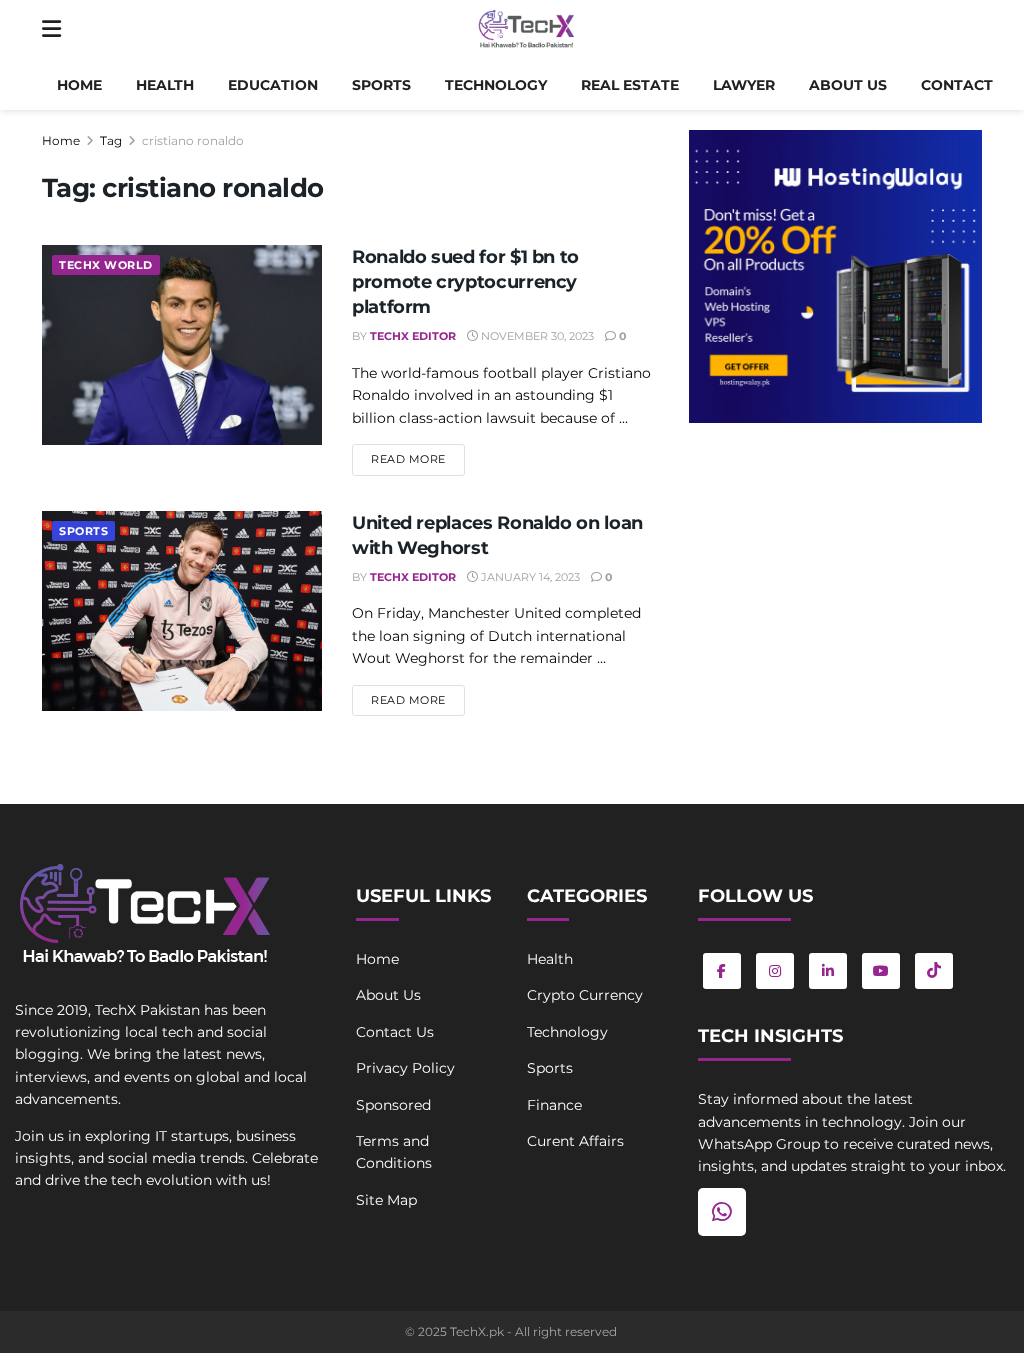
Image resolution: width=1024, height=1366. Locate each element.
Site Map (386, 1200)
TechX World (106, 265)
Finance (554, 1105)
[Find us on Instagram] (775, 971)
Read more (418, 458)
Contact (957, 85)
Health (165, 85)
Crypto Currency (585, 995)
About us (848, 85)
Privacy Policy (405, 1068)
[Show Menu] (51, 30)
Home (79, 85)
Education (273, 85)
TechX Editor (413, 577)
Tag (111, 140)
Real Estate (630, 85)
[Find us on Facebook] (722, 971)
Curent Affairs (575, 1141)
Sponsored (393, 1105)
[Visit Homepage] (526, 30)
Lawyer (744, 85)
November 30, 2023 (536, 336)
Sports (381, 85)
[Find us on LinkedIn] (828, 971)
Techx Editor (413, 336)
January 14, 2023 (529, 577)
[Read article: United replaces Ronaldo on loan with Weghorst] (182, 611)
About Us (388, 995)
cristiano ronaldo (193, 140)
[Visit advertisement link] (835, 276)
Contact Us (395, 1032)
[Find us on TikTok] (934, 971)
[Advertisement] (835, 588)
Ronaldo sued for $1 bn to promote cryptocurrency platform (465, 282)
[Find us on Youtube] (881, 971)
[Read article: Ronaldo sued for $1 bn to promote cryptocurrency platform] (182, 345)
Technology (496, 85)
